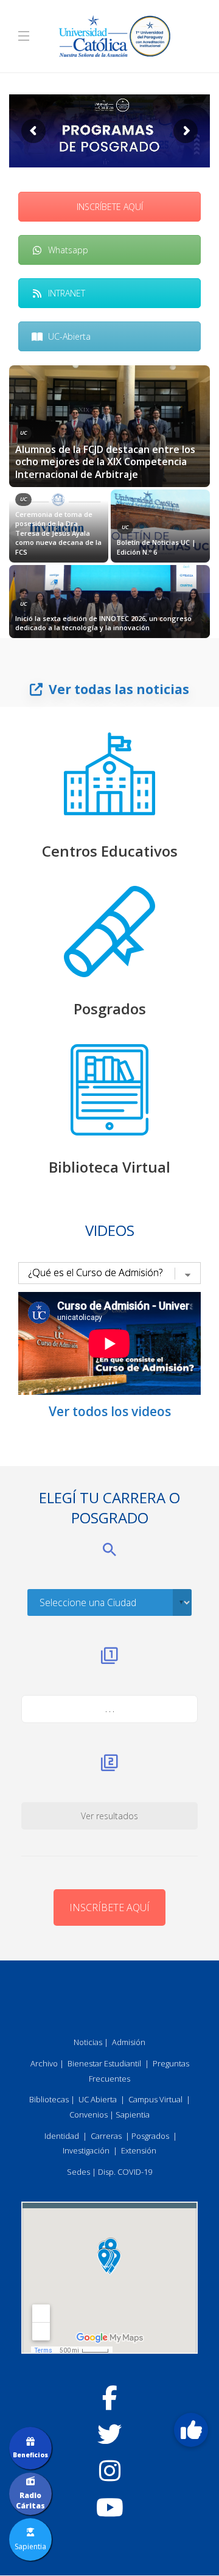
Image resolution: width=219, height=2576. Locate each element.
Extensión (139, 2150)
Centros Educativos (110, 851)
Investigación (86, 2150)
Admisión (129, 2042)
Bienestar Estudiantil (104, 2063)
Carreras (106, 2136)
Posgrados (110, 1009)
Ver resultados (109, 1816)
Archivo (44, 2063)
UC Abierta (98, 2099)
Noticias (88, 2042)
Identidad (62, 2136)
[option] (109, 502)
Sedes (78, 2172)
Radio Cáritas (30, 2501)
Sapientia (133, 2114)
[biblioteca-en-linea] (109, 1090)
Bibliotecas (49, 2099)
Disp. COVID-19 (125, 2172)
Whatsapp (68, 250)
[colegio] (109, 774)
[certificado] (109, 932)
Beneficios (30, 2455)
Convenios (89, 2114)
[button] (191, 2430)
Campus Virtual (155, 2099)
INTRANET (67, 293)
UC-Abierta (69, 336)
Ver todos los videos (110, 1411)
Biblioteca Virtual (109, 1167)
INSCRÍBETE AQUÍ (110, 207)
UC (23, 433)
